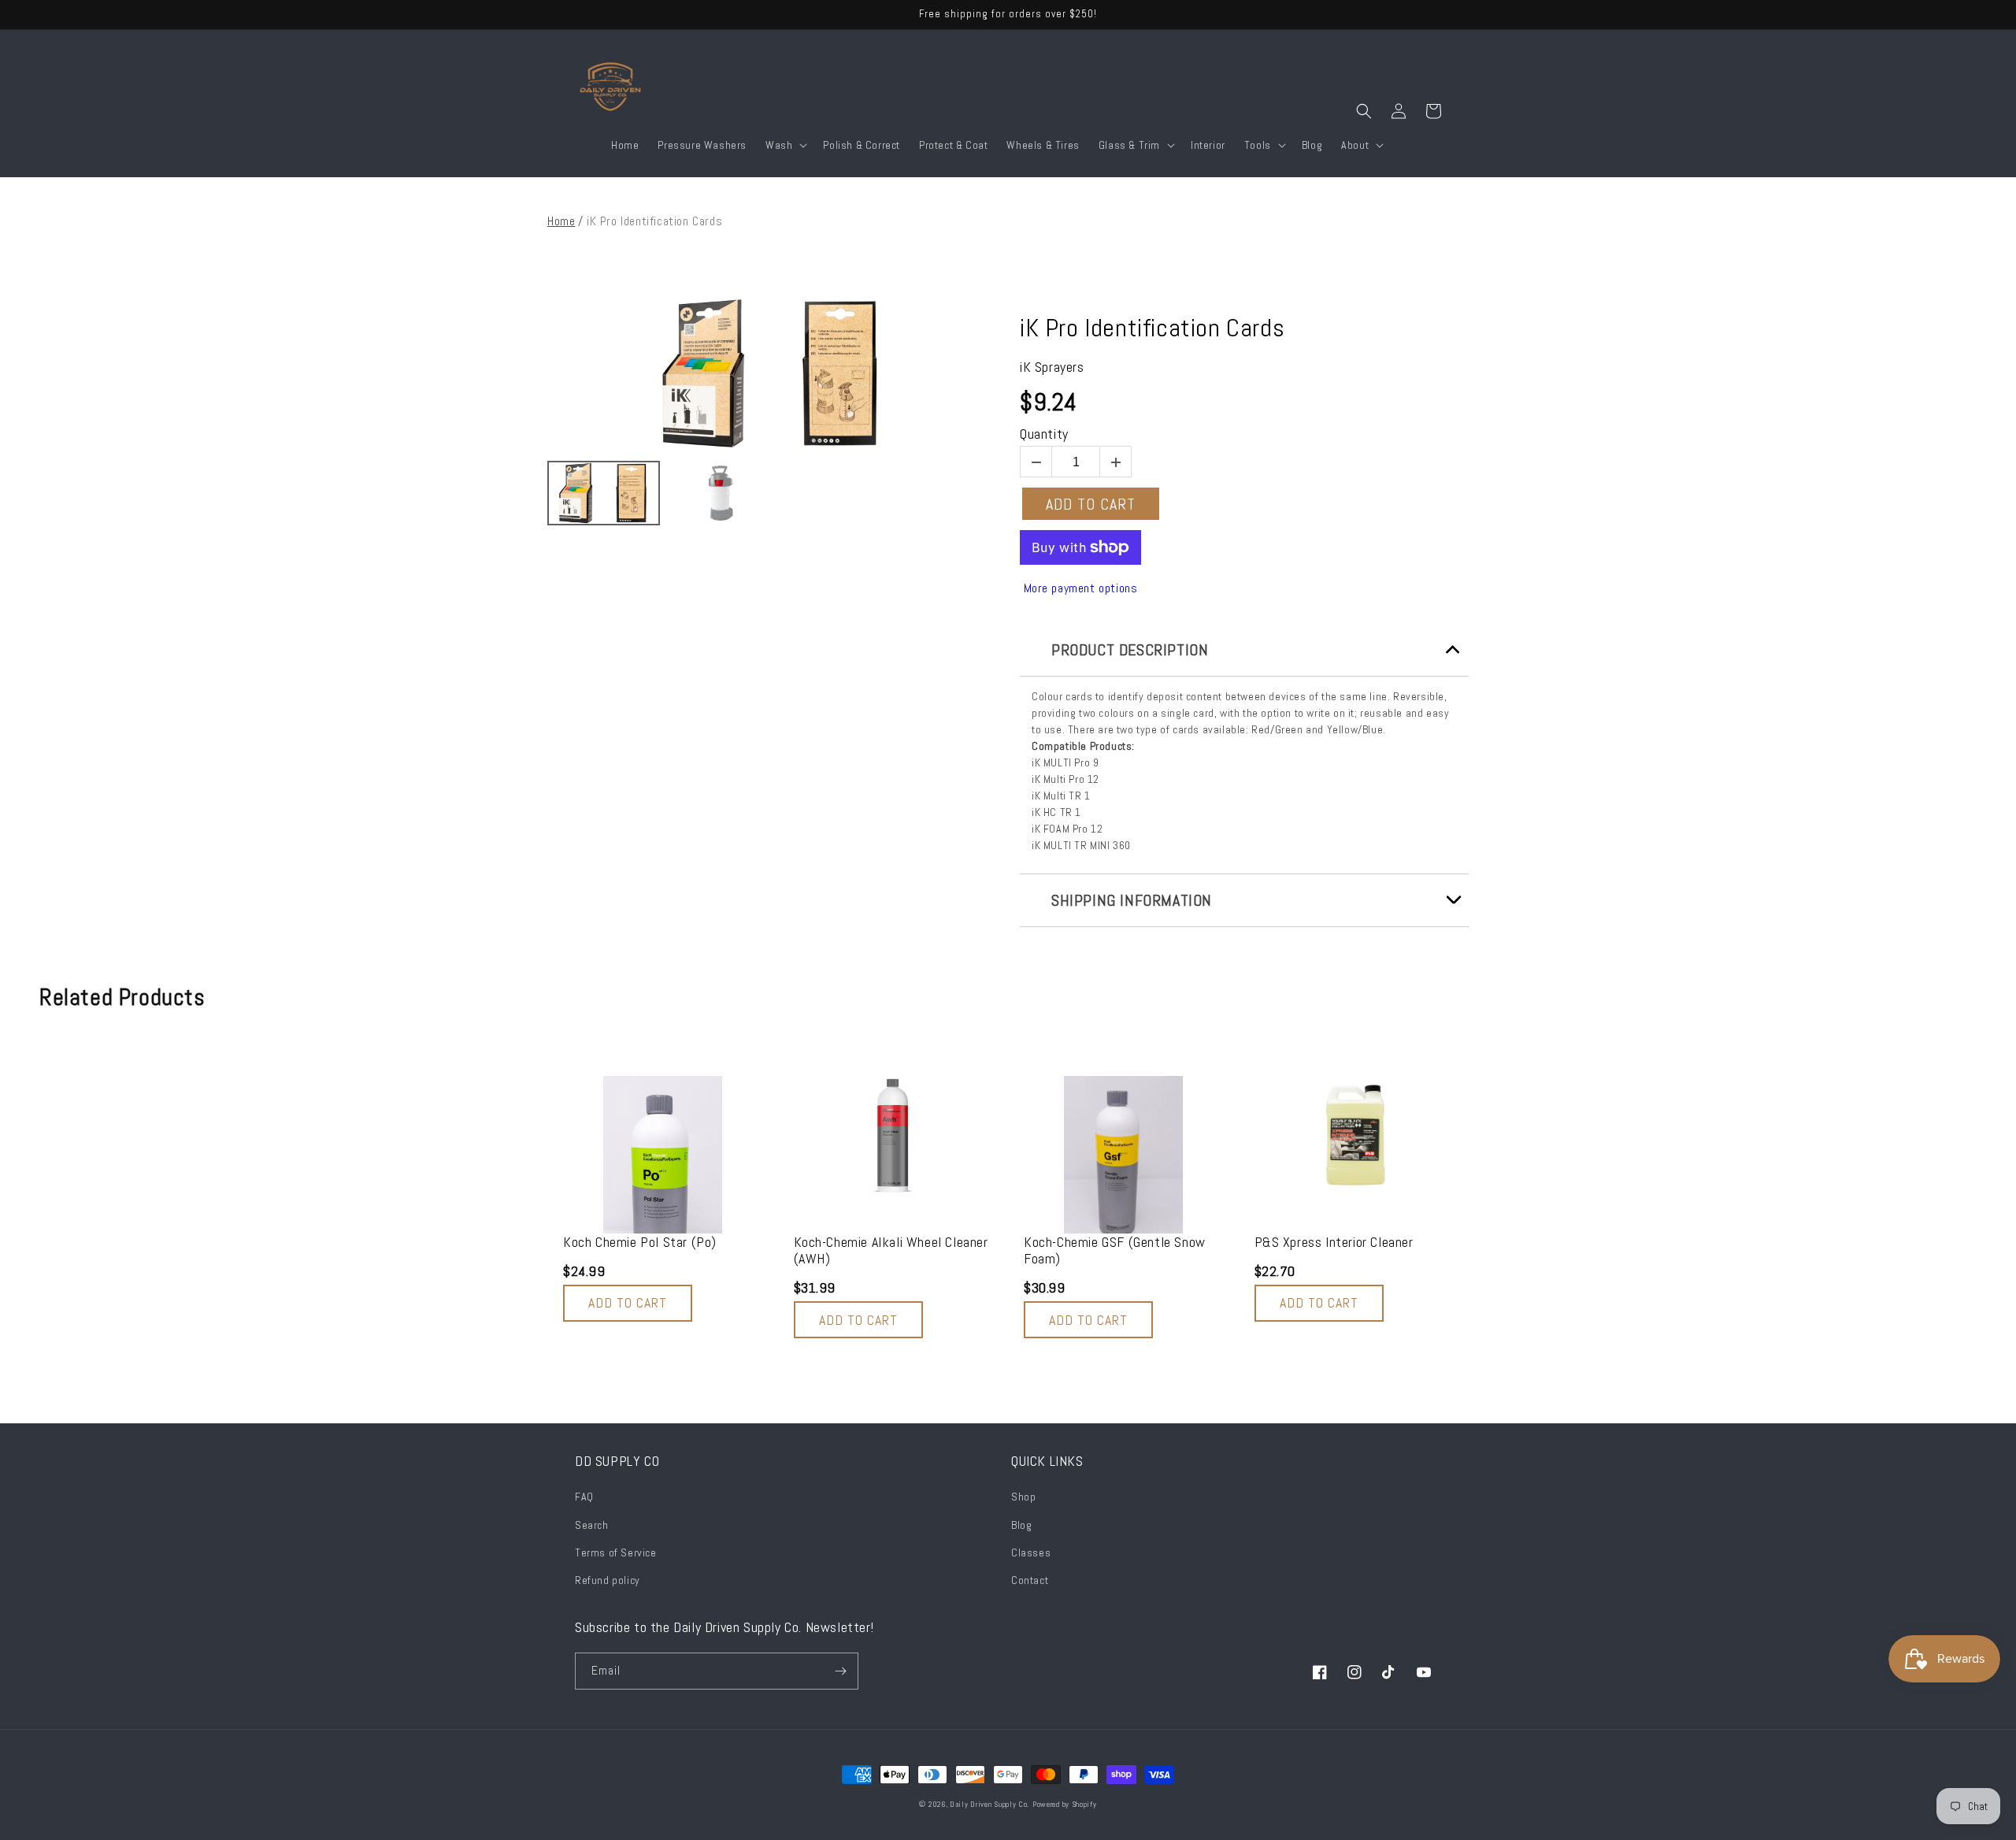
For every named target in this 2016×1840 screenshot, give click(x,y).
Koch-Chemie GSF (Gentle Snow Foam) (1115, 1250)
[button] (785, 145)
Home (561, 221)
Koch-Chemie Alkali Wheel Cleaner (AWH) (891, 1250)
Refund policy (608, 1580)
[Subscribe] (840, 1671)
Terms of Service (616, 1552)
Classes (1031, 1552)
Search (592, 1525)
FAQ (584, 1497)
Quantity (1044, 434)
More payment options (1081, 588)
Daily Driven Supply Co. (989, 1804)
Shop (1023, 1497)
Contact (1030, 1580)
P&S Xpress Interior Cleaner (1334, 1242)
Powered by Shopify (1065, 1804)
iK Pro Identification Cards (1152, 328)
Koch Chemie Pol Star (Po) (640, 1242)
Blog (1021, 1525)
